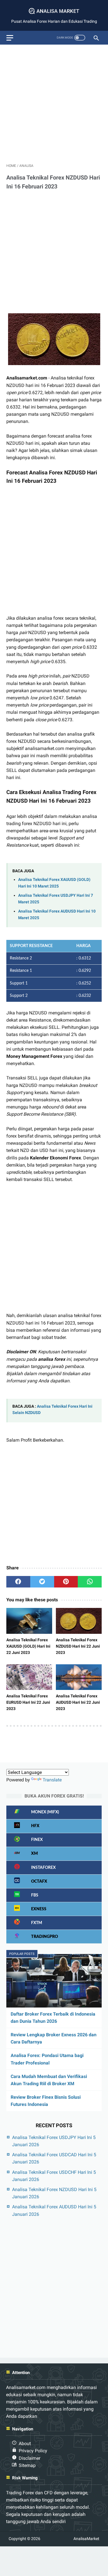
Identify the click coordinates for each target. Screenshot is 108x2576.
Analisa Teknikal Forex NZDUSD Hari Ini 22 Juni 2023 (78, 1646)
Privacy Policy (33, 2451)
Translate (52, 1780)
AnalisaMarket (86, 2539)
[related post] (29, 1621)
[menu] (10, 38)
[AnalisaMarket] (54, 11)
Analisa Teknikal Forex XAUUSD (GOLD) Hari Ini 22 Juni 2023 (28, 1646)
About (25, 2444)
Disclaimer (30, 2458)
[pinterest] (66, 1582)
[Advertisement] (54, 103)
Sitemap (27, 2465)
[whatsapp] (90, 1582)
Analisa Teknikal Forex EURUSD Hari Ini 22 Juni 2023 (28, 1702)
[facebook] (18, 1582)
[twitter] (42, 1582)
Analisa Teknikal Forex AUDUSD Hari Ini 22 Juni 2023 (78, 1702)
